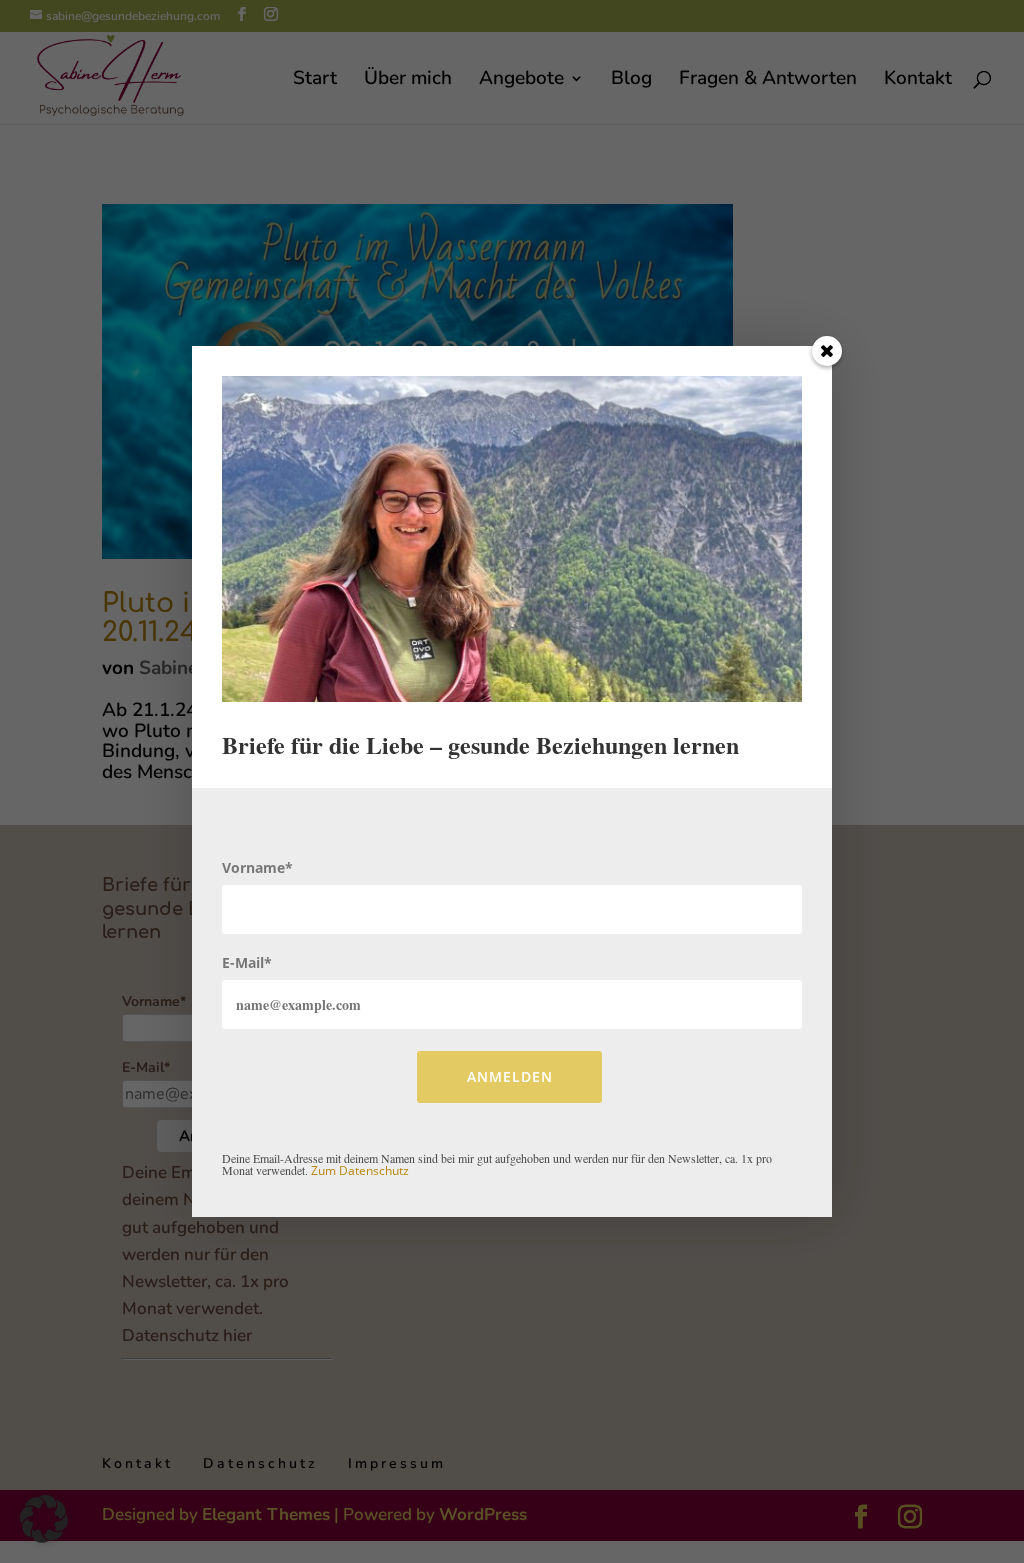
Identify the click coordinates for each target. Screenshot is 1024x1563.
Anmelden (510, 1076)
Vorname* (257, 867)
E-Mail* (247, 962)
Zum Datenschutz (360, 1170)
